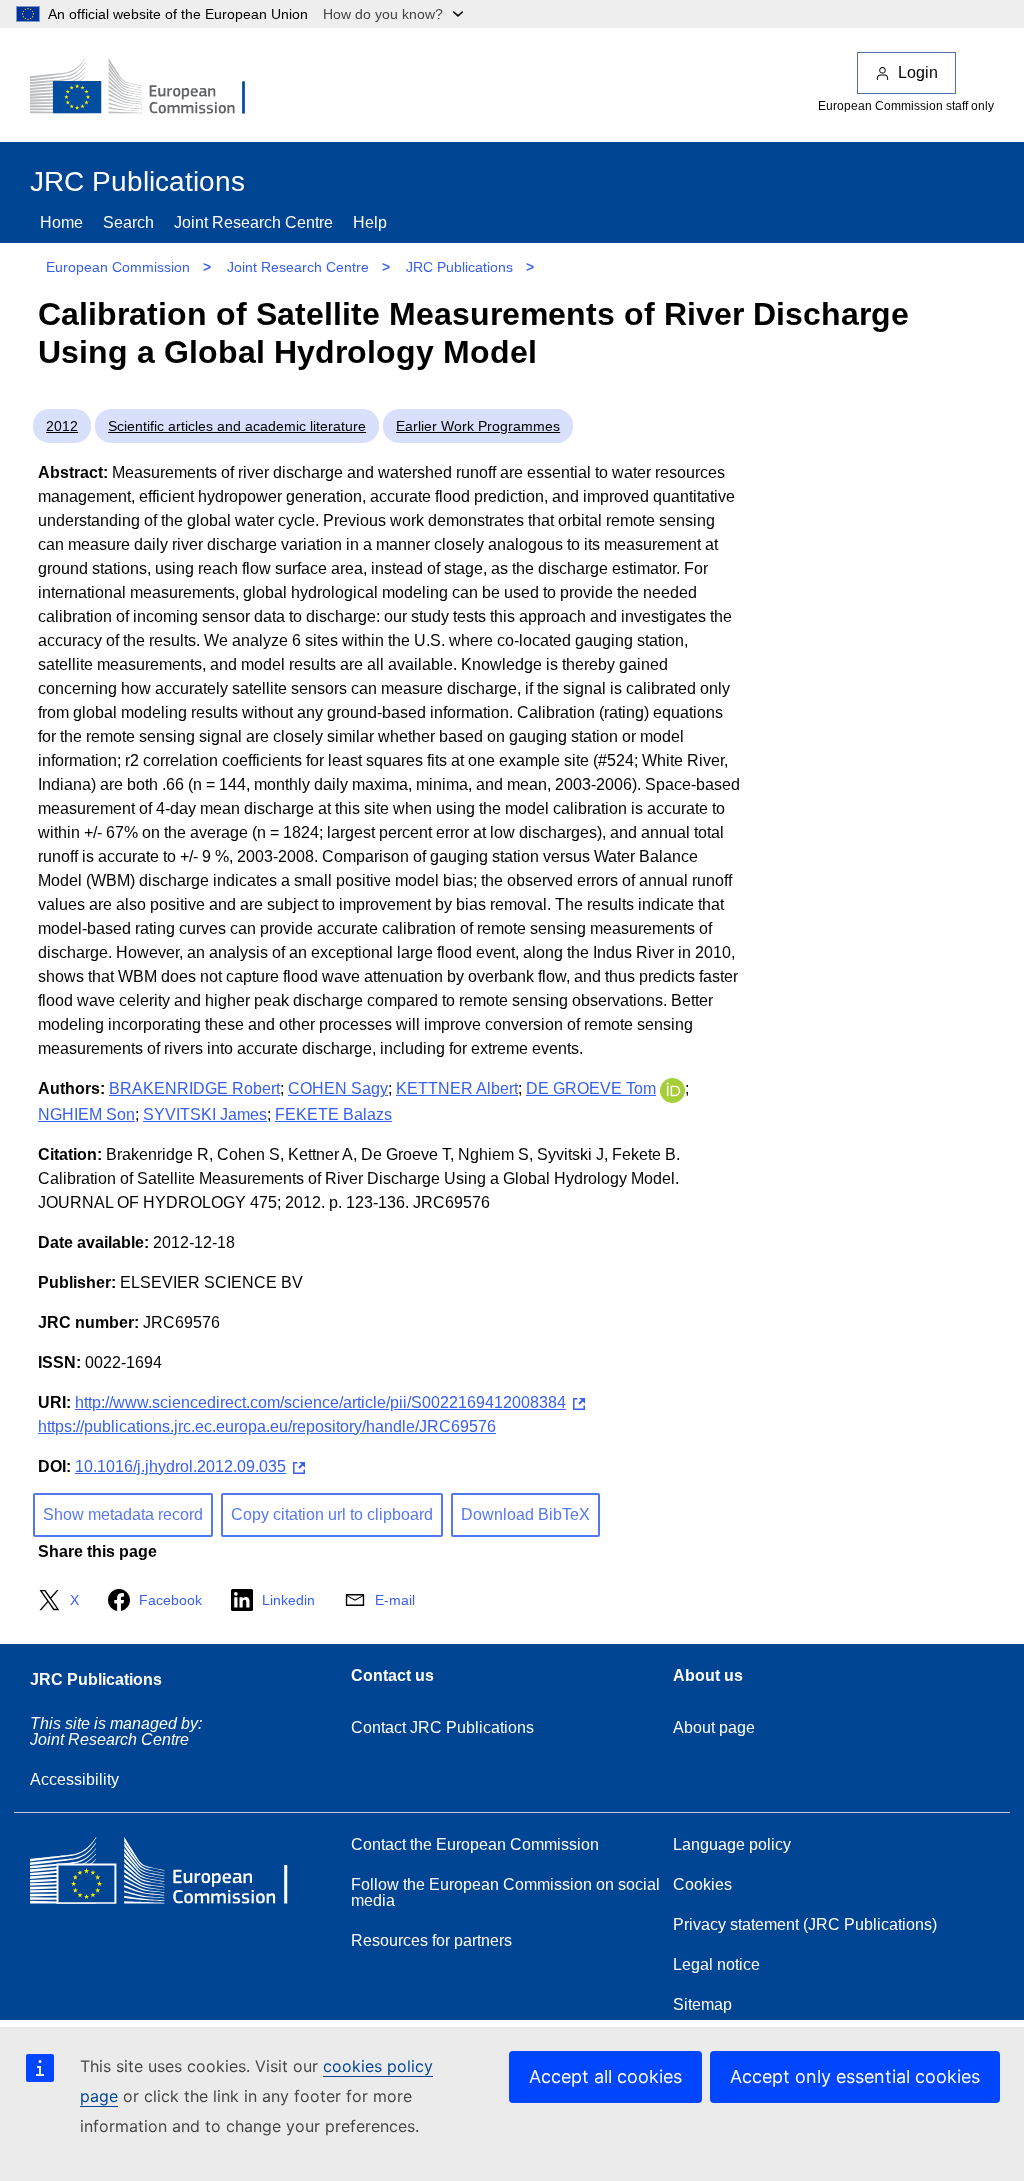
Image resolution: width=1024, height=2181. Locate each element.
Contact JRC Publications (442, 1727)
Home (61, 222)
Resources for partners (431, 1940)
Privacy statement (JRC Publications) (805, 1924)
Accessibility (74, 1779)
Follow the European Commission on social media (505, 1892)
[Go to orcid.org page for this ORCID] (672, 1088)
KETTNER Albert (457, 1088)
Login (918, 72)
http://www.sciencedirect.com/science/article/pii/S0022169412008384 (320, 1402)
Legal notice (716, 1964)
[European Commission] (151, 88)
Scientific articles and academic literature (237, 426)
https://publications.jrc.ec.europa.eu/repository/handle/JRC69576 (267, 1426)
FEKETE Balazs (333, 1114)
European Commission (118, 267)
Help (370, 222)
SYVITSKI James (205, 1114)
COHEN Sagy (338, 1088)
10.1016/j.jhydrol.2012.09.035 (180, 1466)
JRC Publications (459, 267)
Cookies (702, 1884)
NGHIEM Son (86, 1114)
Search (128, 222)
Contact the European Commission (475, 1844)
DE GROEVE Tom (591, 1088)
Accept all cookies (605, 2076)
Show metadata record (123, 1514)
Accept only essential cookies (855, 2076)
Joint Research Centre (253, 222)
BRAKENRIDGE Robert (194, 1088)
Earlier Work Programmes (478, 426)
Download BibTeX (525, 1514)
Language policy (732, 1844)
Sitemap (702, 2004)
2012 (62, 426)
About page (714, 1727)
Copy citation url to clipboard (332, 1514)
